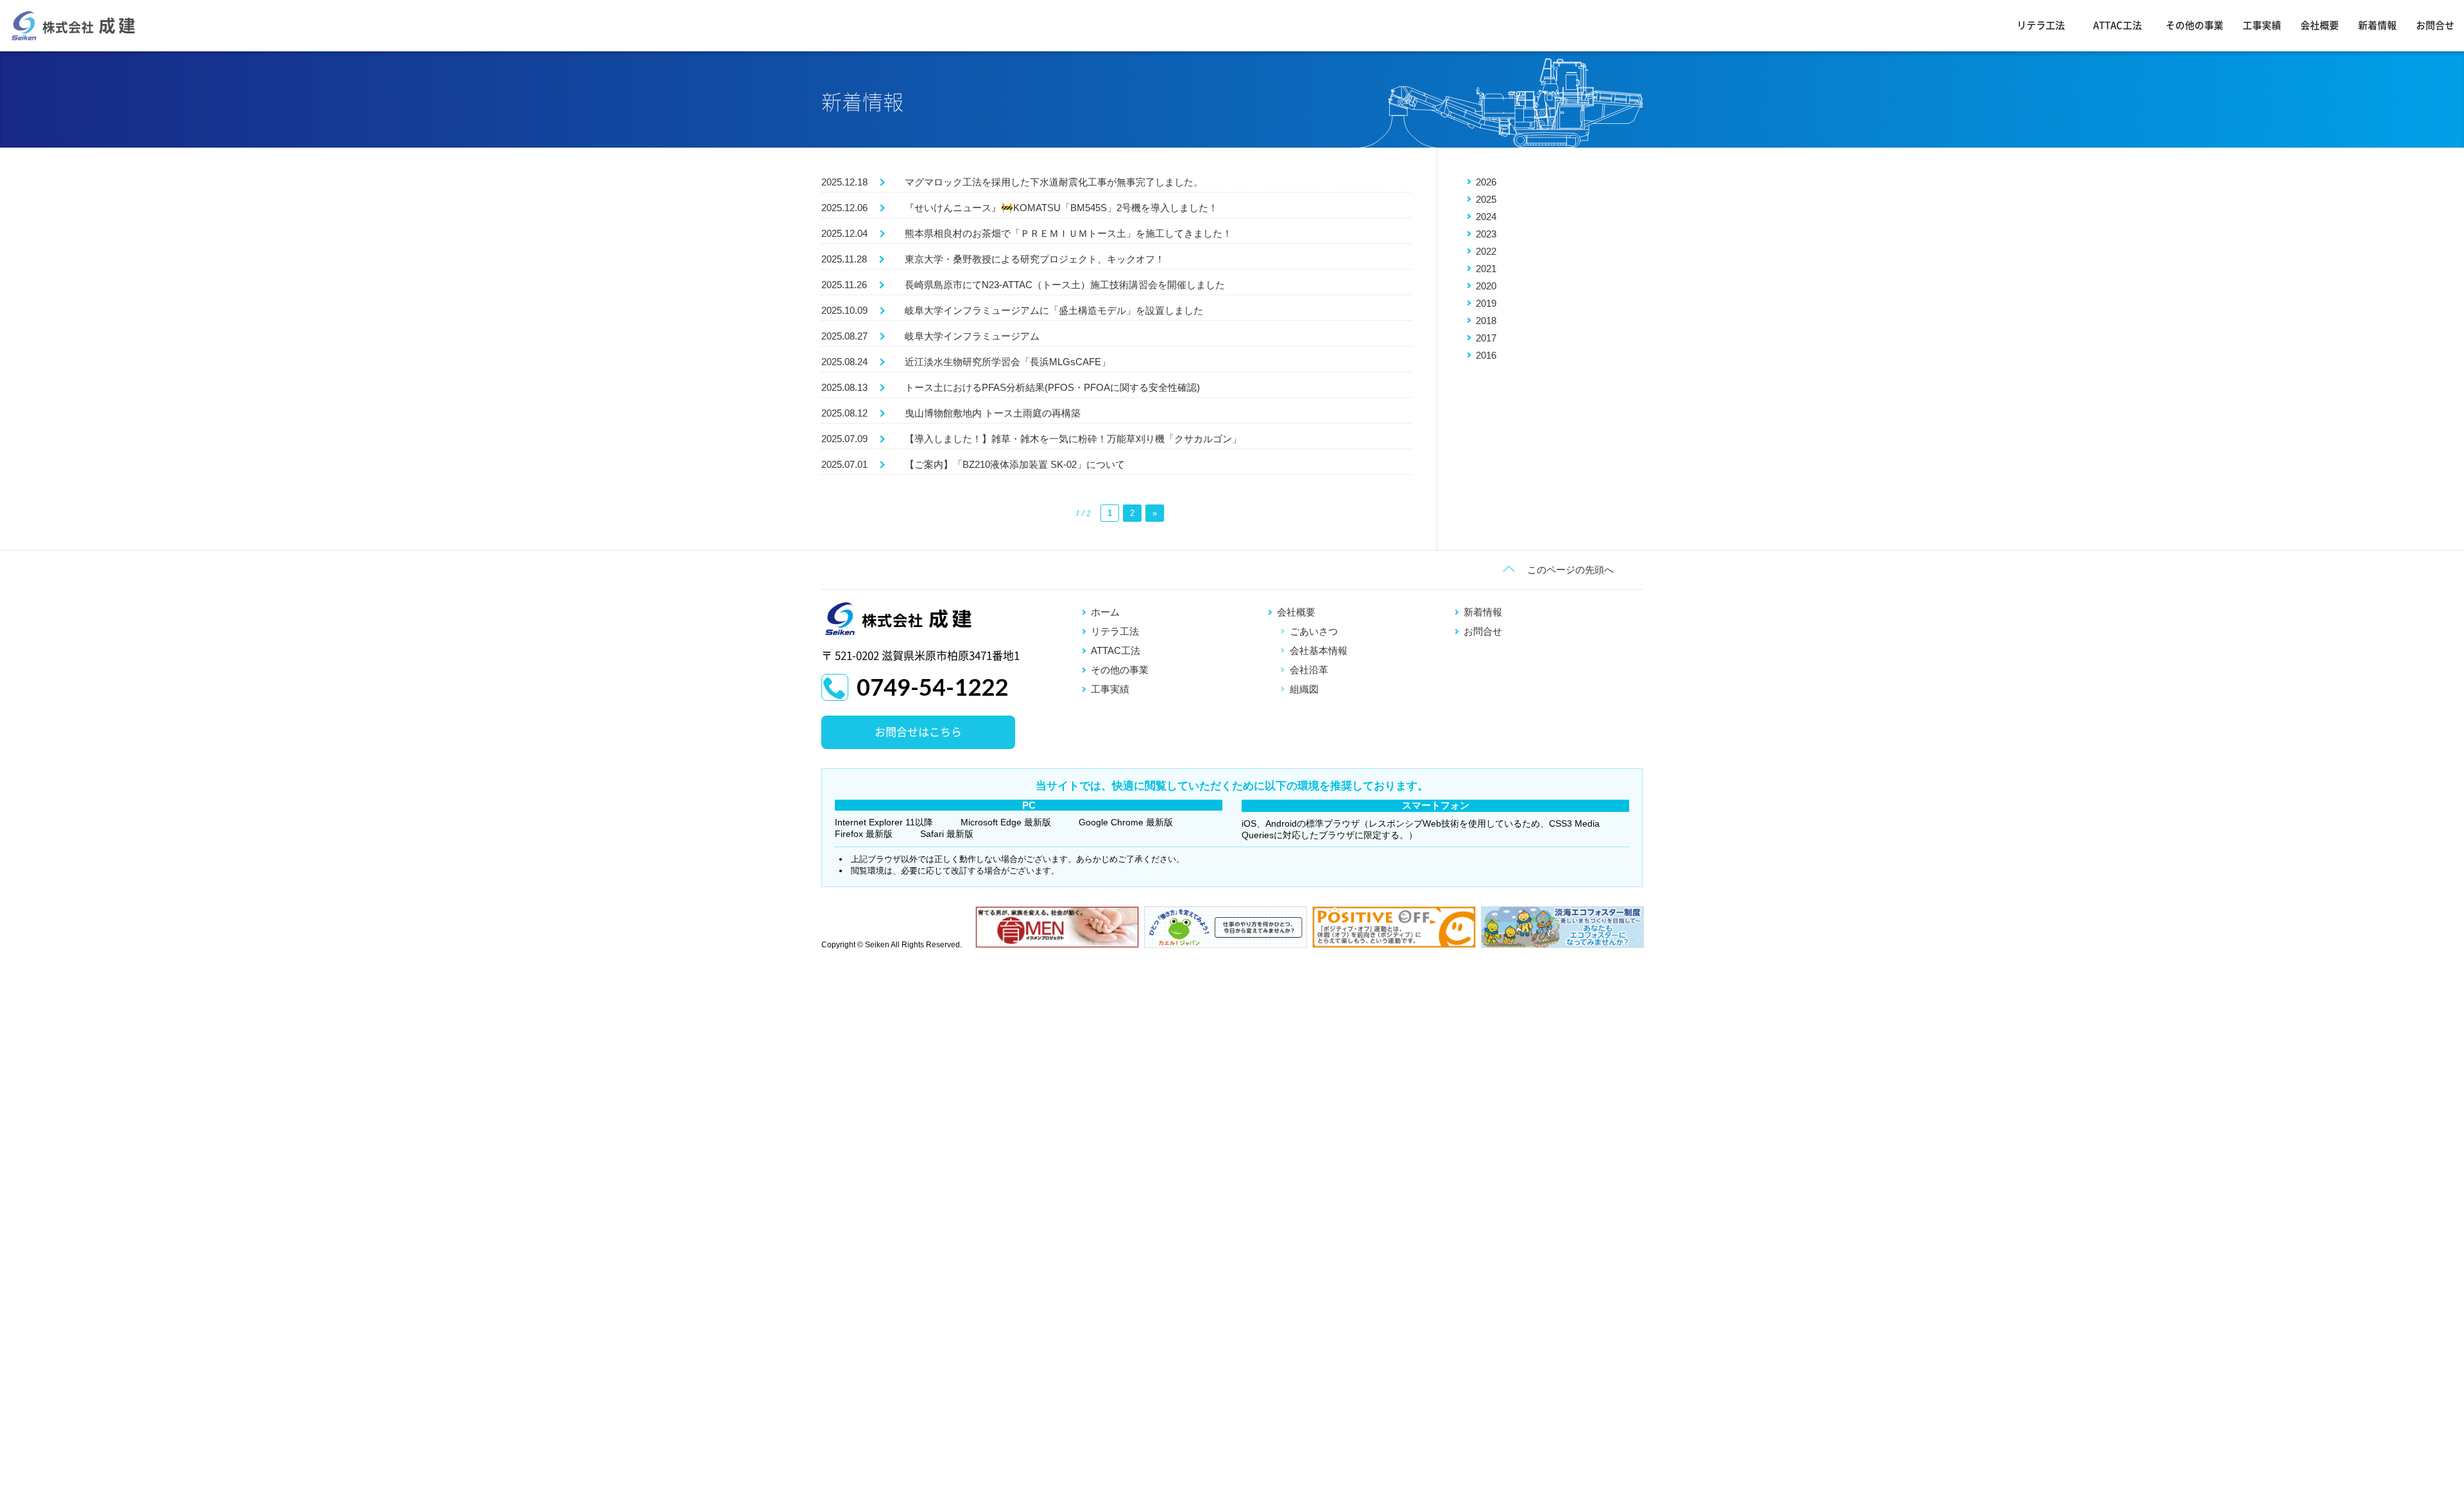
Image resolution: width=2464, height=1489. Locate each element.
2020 (1486, 286)
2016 (1486, 355)
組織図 (1304, 689)
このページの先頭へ (1570, 570)
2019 (1486, 303)
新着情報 (2377, 25)
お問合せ (2435, 25)
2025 (1486, 199)
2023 (1486, 234)
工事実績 (2262, 25)
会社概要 (2320, 25)
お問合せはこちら (918, 732)
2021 (1486, 269)
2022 (1486, 251)
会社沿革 (1309, 670)
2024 (1486, 217)
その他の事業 (2194, 25)
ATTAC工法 (2117, 25)
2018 (1486, 321)
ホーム (1105, 612)
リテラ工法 (2041, 25)
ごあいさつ (1314, 631)
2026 (1486, 182)
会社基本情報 (1319, 650)
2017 (1486, 338)
